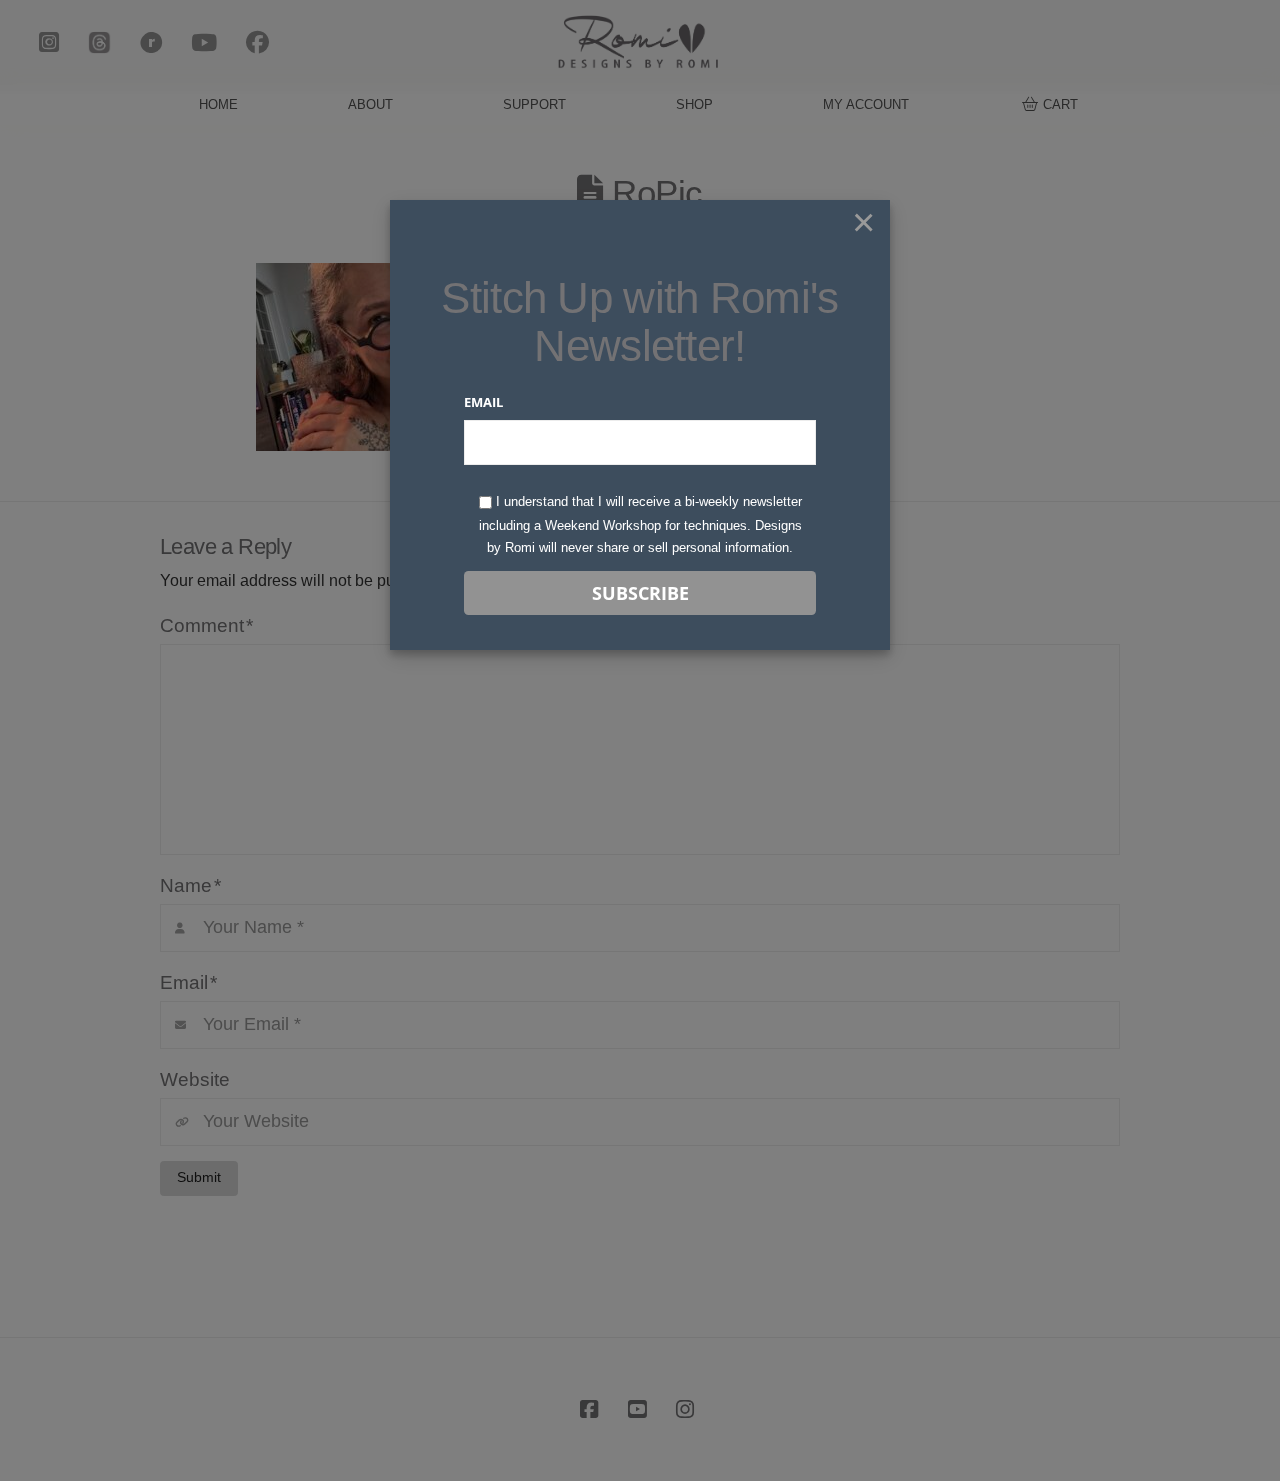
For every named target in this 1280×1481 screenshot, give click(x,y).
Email (483, 402)
